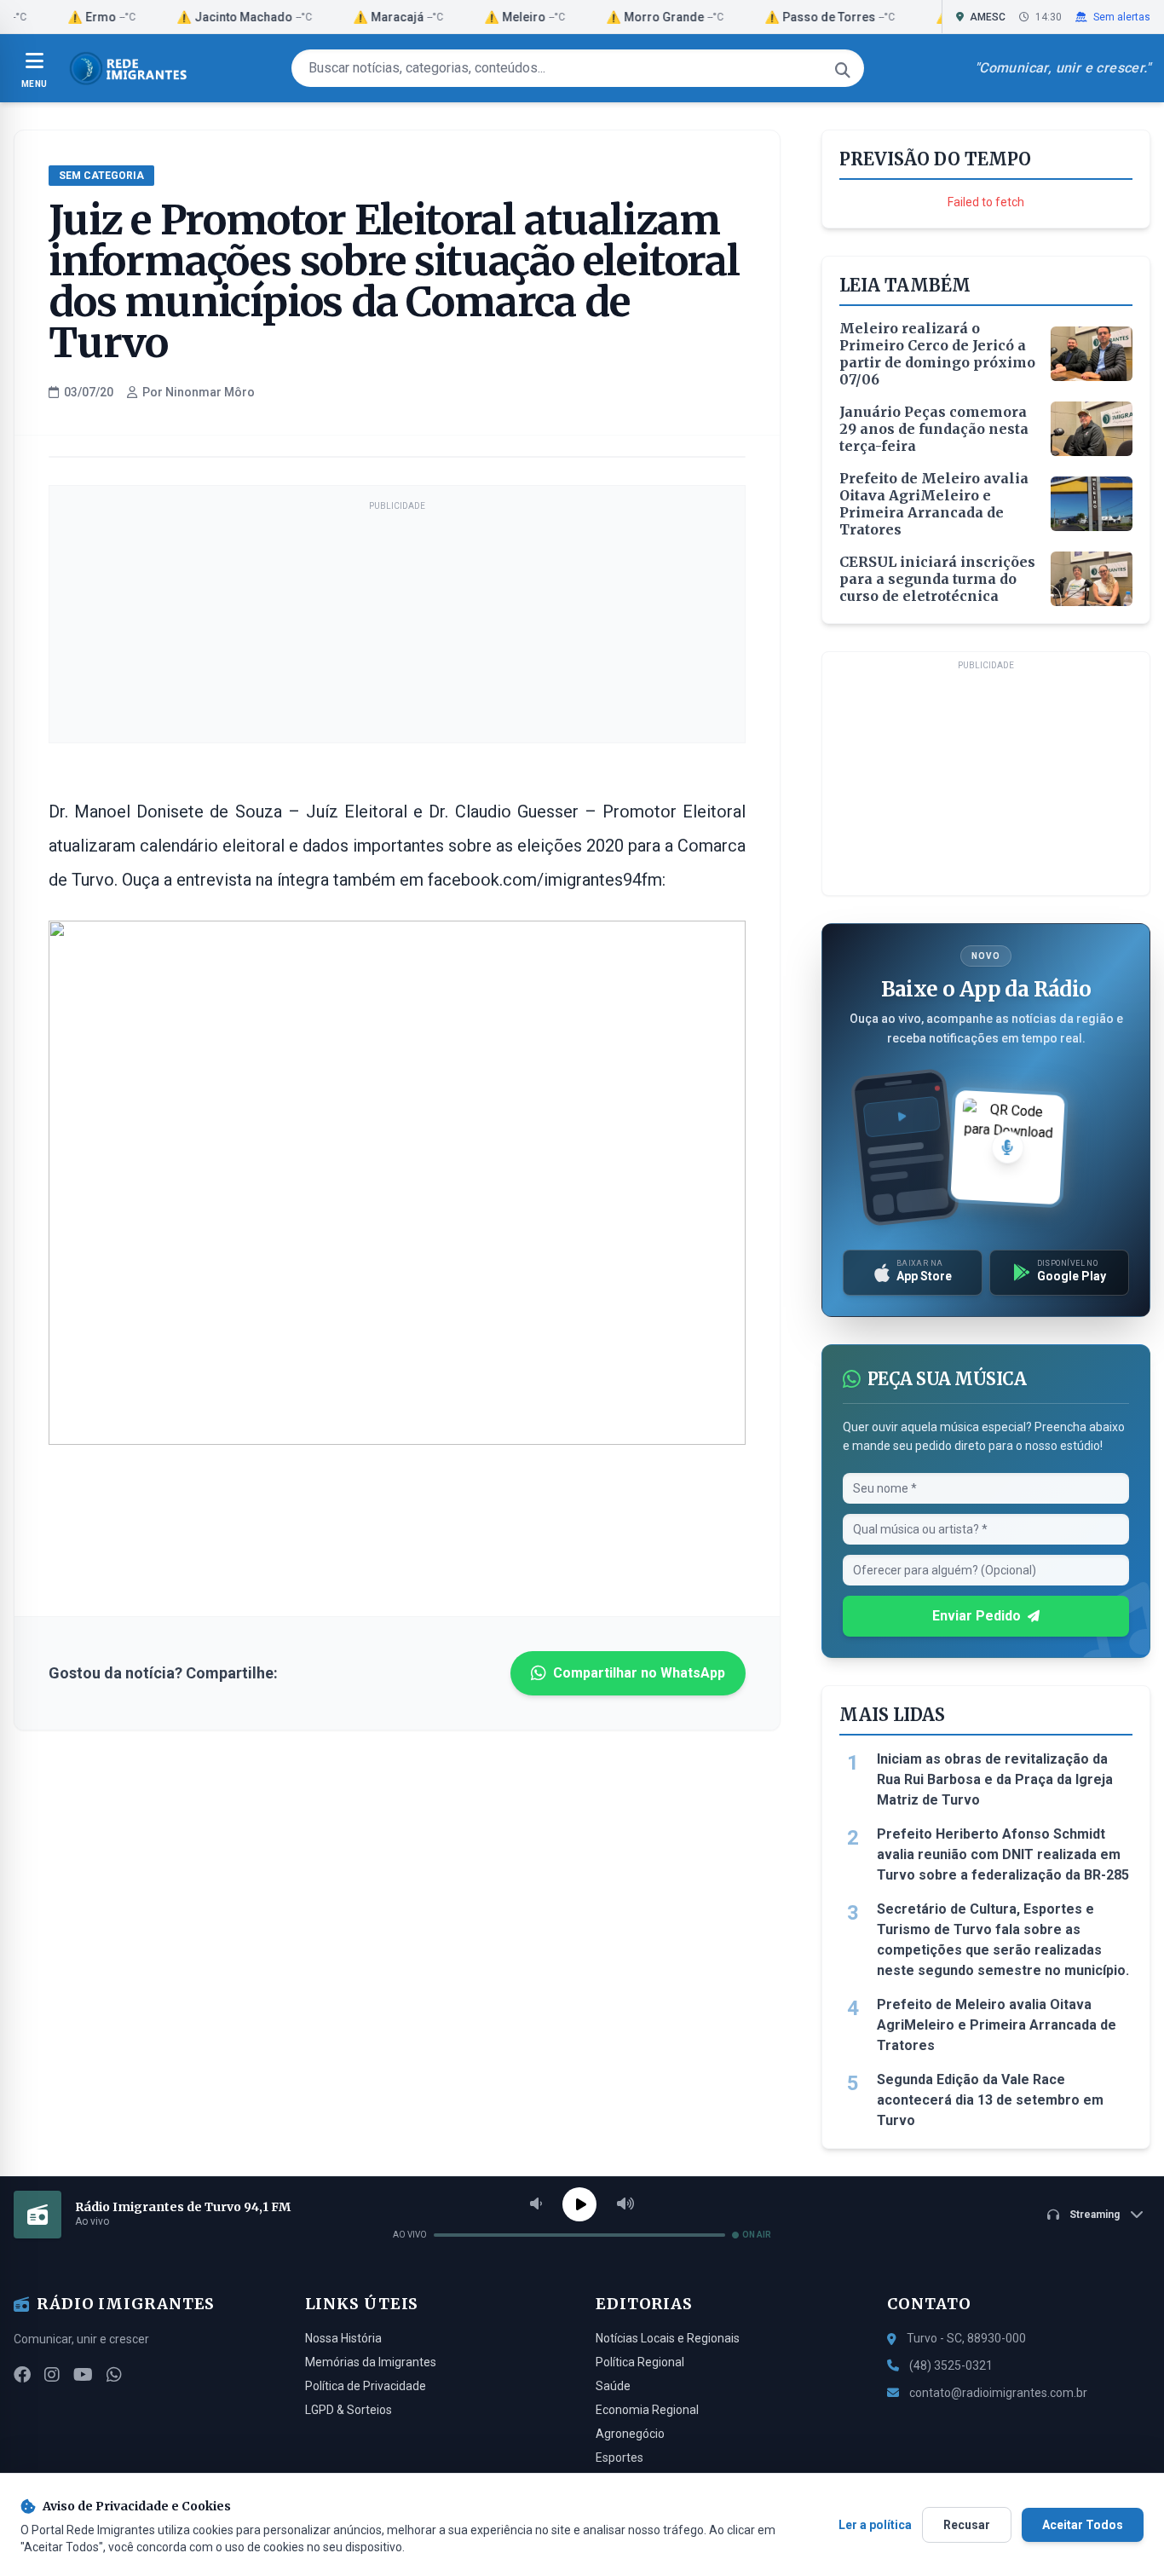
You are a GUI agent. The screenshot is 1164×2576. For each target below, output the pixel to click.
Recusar (967, 2525)
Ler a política (875, 2525)
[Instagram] (52, 2375)
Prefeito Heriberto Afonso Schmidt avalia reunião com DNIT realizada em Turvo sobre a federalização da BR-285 (1003, 1854)
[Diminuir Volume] (536, 2204)
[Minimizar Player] (1137, 2215)
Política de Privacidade (366, 2386)
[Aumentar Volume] (625, 2204)
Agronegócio (630, 2434)
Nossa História (343, 2338)
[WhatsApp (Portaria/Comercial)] (114, 2375)
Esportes (619, 2458)
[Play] (579, 2204)
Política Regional (640, 2362)
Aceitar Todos (1083, 2525)
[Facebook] (22, 2375)
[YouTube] (83, 2375)
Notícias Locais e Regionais (668, 2338)
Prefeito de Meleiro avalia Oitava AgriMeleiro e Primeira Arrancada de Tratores (997, 2025)
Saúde (613, 2386)
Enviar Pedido (977, 1616)
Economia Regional (647, 2410)
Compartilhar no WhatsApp (639, 1673)
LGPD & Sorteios (349, 2410)
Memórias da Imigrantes (371, 2362)
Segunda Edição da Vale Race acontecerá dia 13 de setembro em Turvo (990, 2100)
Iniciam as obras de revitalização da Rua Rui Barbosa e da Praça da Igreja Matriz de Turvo (995, 1779)
